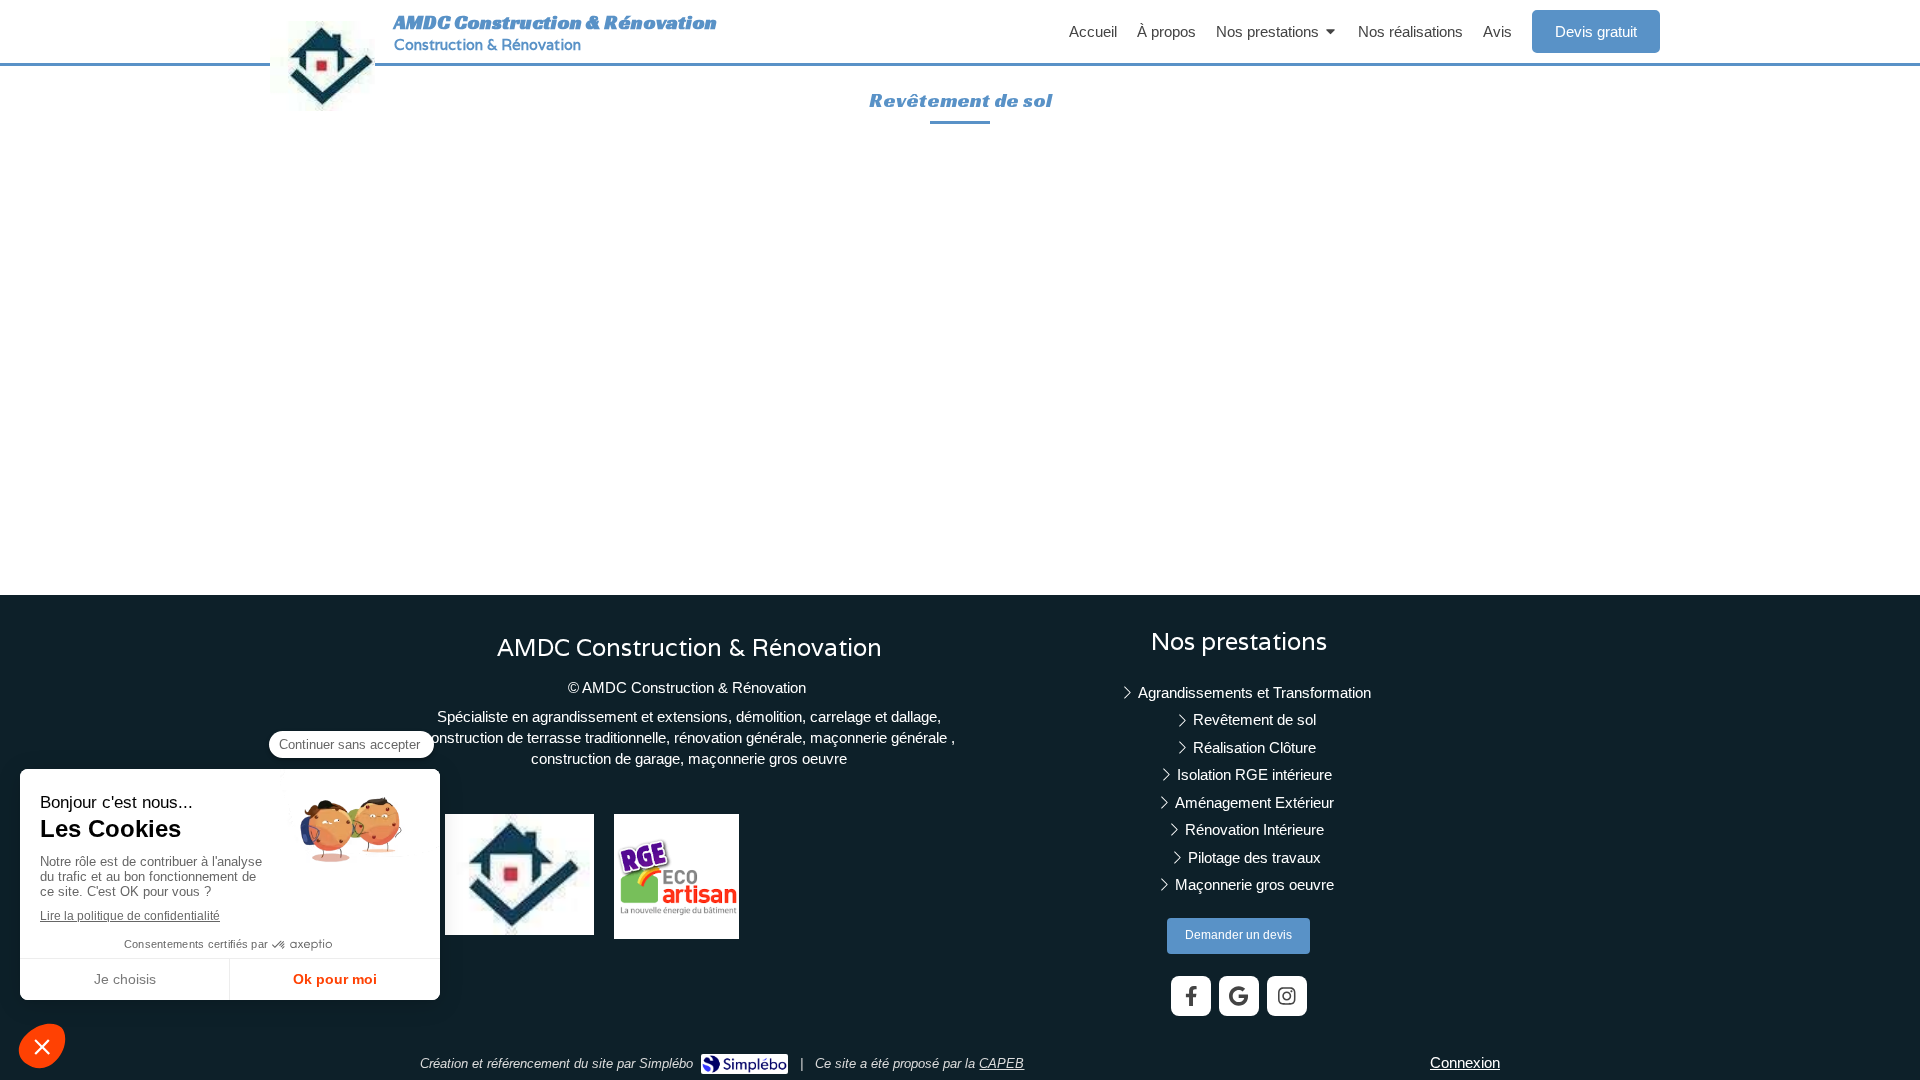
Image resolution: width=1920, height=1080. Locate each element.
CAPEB (1001, 1063)
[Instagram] (1287, 996)
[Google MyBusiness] (1239, 996)
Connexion (1465, 1062)
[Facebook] (1191, 996)
